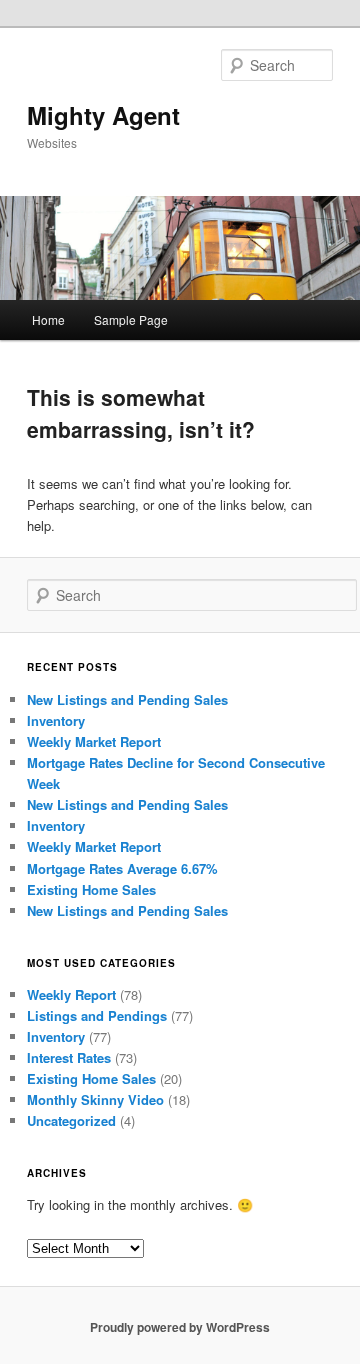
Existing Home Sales (91, 889)
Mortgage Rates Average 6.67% (122, 868)
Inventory (56, 720)
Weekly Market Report (94, 741)
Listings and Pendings (97, 1015)
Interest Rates (69, 1057)
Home (48, 319)
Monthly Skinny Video (95, 1099)
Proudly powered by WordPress (180, 1327)
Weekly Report (71, 994)
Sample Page (131, 319)
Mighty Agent (103, 115)
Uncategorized (71, 1120)
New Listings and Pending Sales (127, 699)
